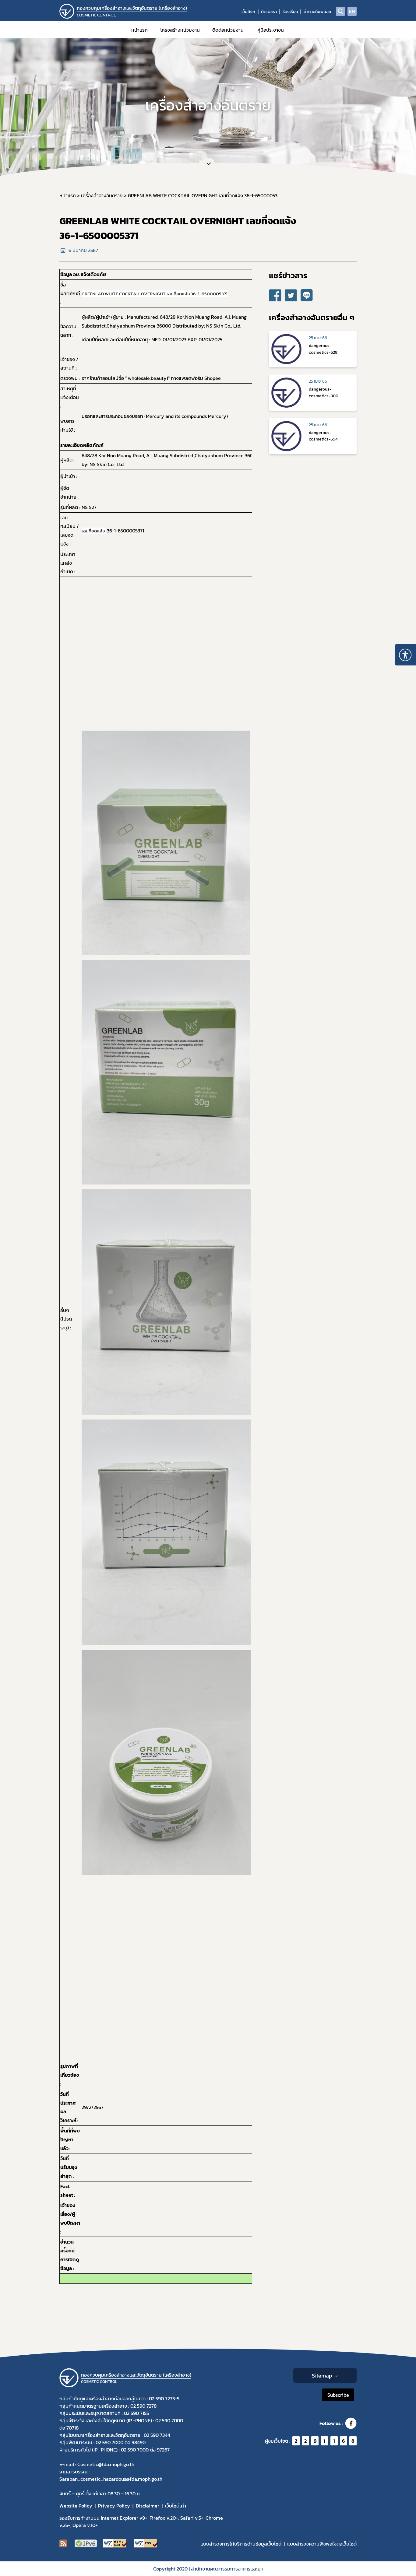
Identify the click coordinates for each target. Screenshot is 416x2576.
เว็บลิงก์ (248, 12)
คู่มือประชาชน (271, 30)
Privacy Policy (114, 2506)
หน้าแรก (139, 30)
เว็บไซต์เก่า (176, 2506)
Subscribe (338, 2395)
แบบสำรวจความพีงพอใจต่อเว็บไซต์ (322, 2544)
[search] (340, 11)
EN (352, 11)
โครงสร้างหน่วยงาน (180, 30)
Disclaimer (148, 2506)
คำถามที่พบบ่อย (317, 12)
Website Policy (76, 2506)
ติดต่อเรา (269, 12)
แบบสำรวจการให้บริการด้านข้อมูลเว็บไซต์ (241, 2544)
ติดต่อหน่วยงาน (228, 30)
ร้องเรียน (290, 12)
